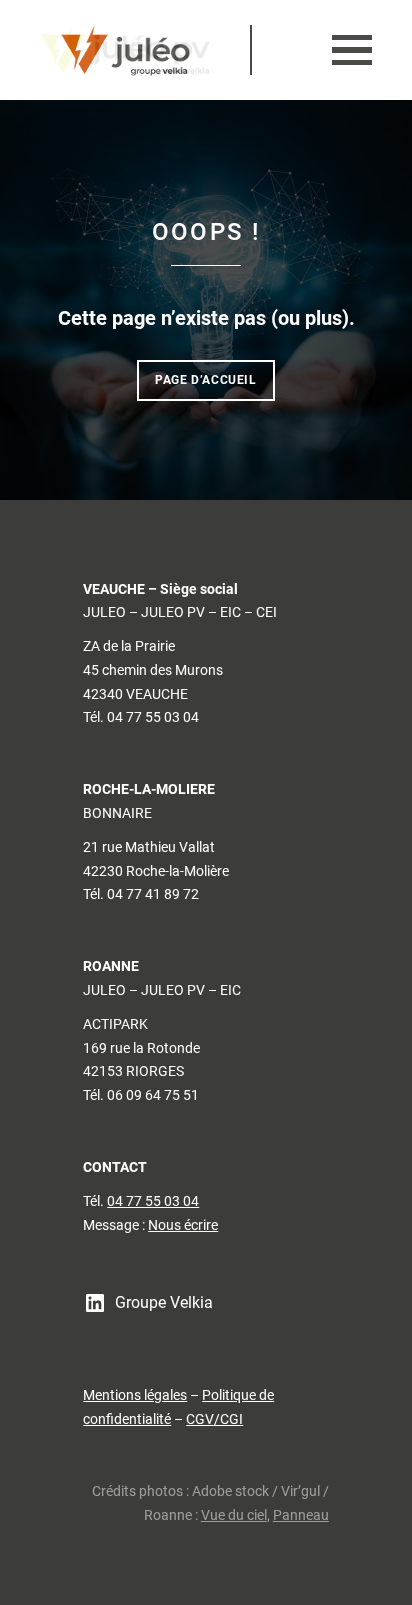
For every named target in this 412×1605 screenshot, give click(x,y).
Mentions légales (135, 1395)
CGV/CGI (214, 1419)
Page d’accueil (205, 380)
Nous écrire (183, 1225)
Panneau (301, 1515)
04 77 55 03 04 (153, 1201)
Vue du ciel (234, 1515)
